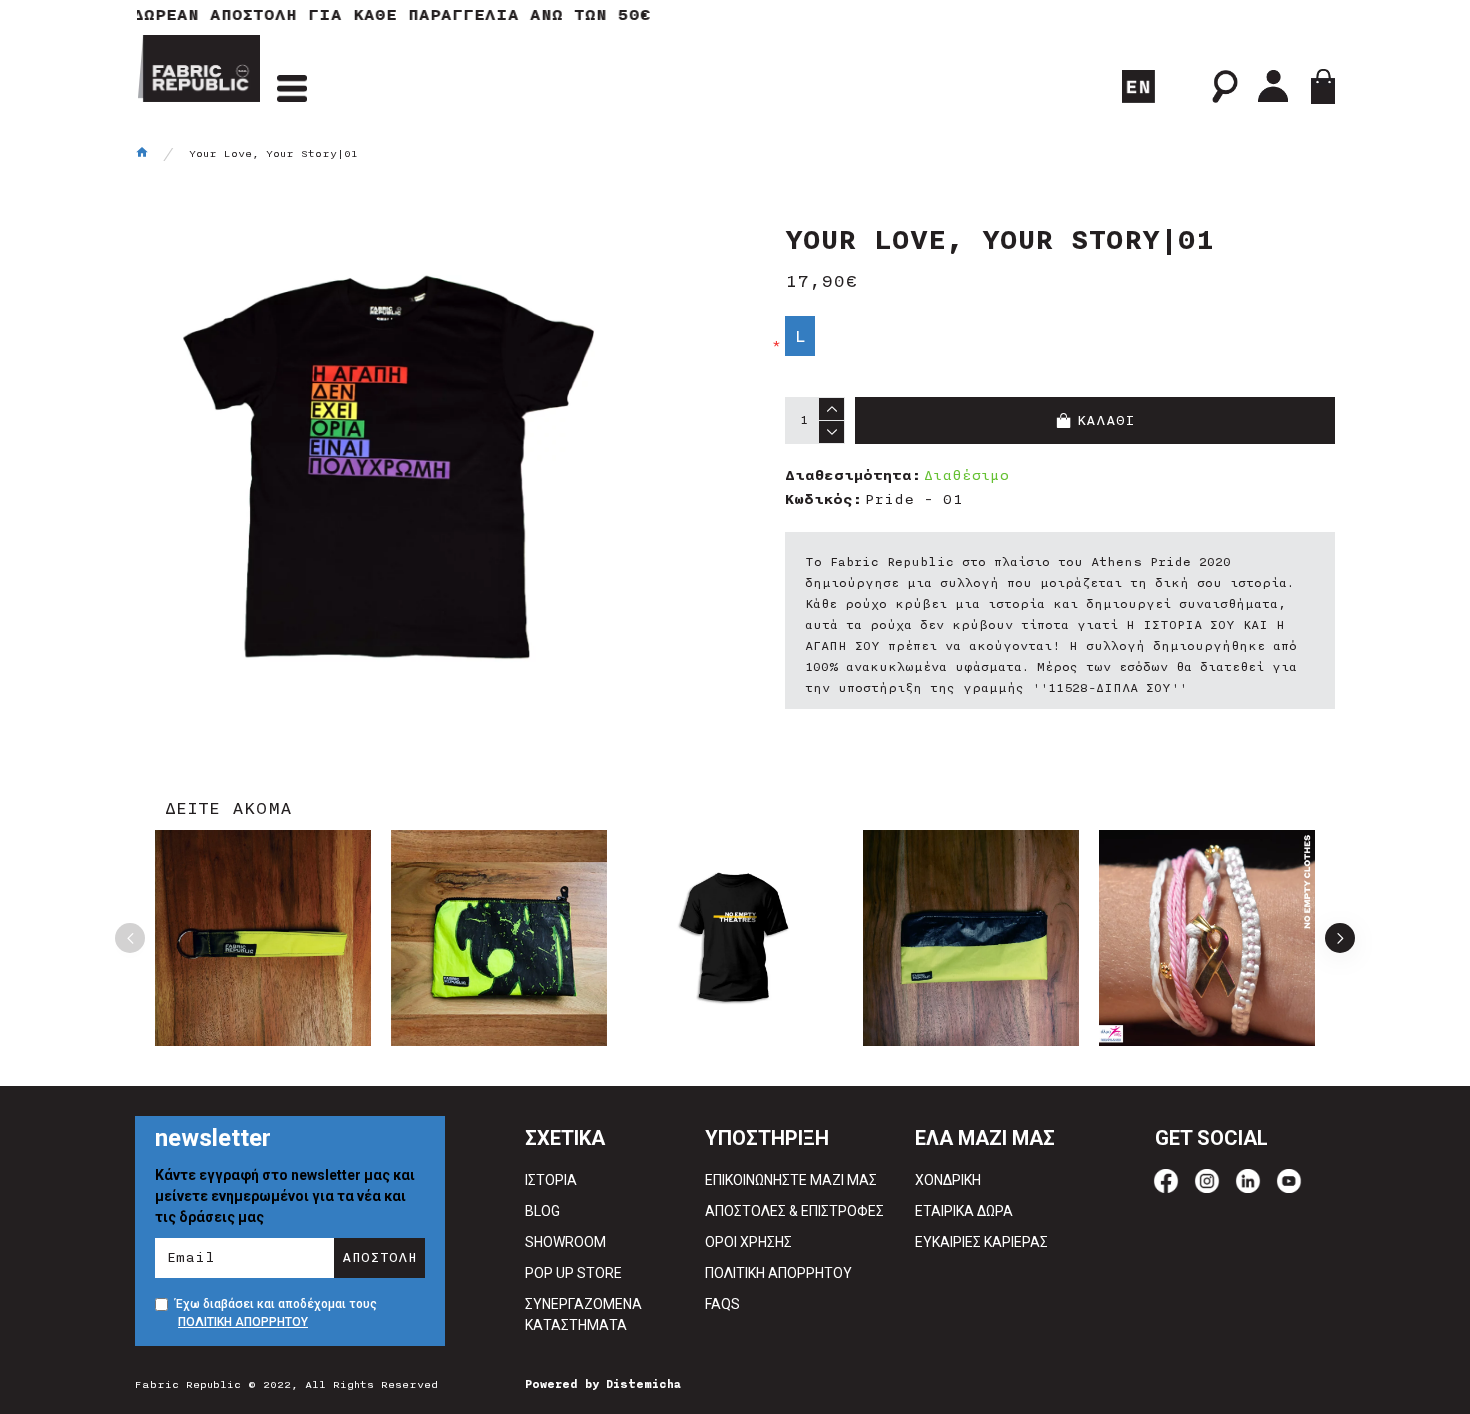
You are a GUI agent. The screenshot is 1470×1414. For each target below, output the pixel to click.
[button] (130, 938)
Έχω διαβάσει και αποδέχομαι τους (276, 1313)
